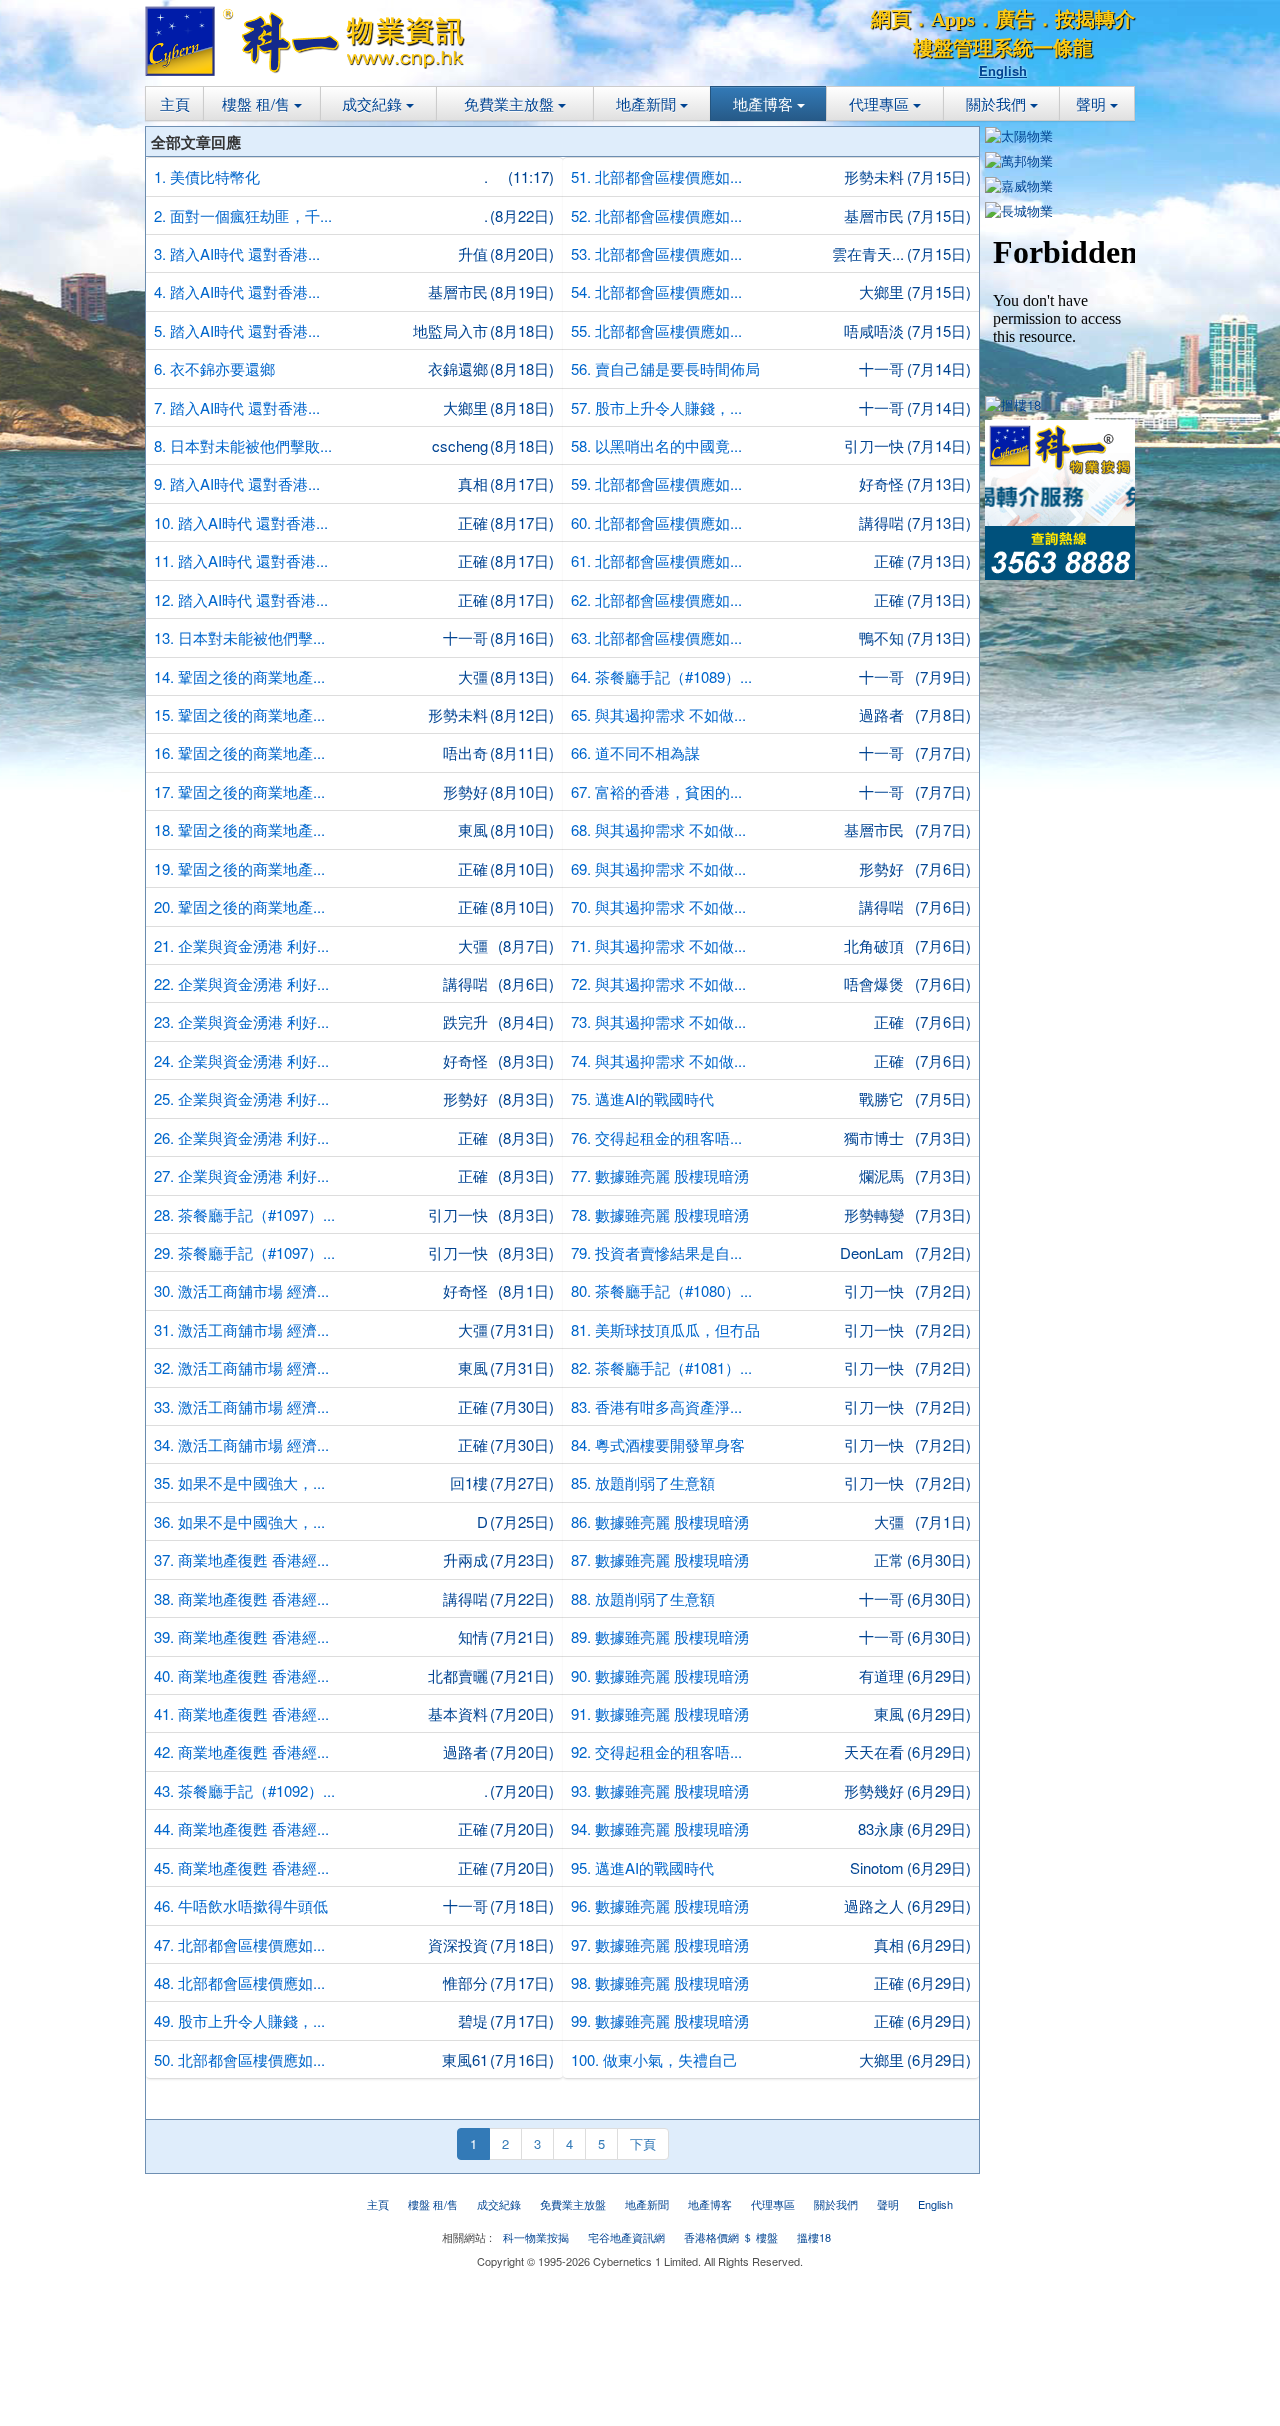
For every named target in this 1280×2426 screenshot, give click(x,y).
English (1003, 70)
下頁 (643, 2143)
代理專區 (881, 103)
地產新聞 (648, 103)
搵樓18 (814, 2237)
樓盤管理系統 (973, 48)
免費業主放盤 (511, 103)
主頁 (175, 103)
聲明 (1093, 103)
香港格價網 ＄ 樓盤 (731, 2237)
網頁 (891, 19)
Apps (953, 19)
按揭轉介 (1095, 19)
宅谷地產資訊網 (626, 2237)
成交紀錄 (374, 103)
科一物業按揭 (536, 2237)
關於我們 (998, 103)
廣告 (1015, 19)
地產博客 (765, 103)
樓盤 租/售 (258, 103)
